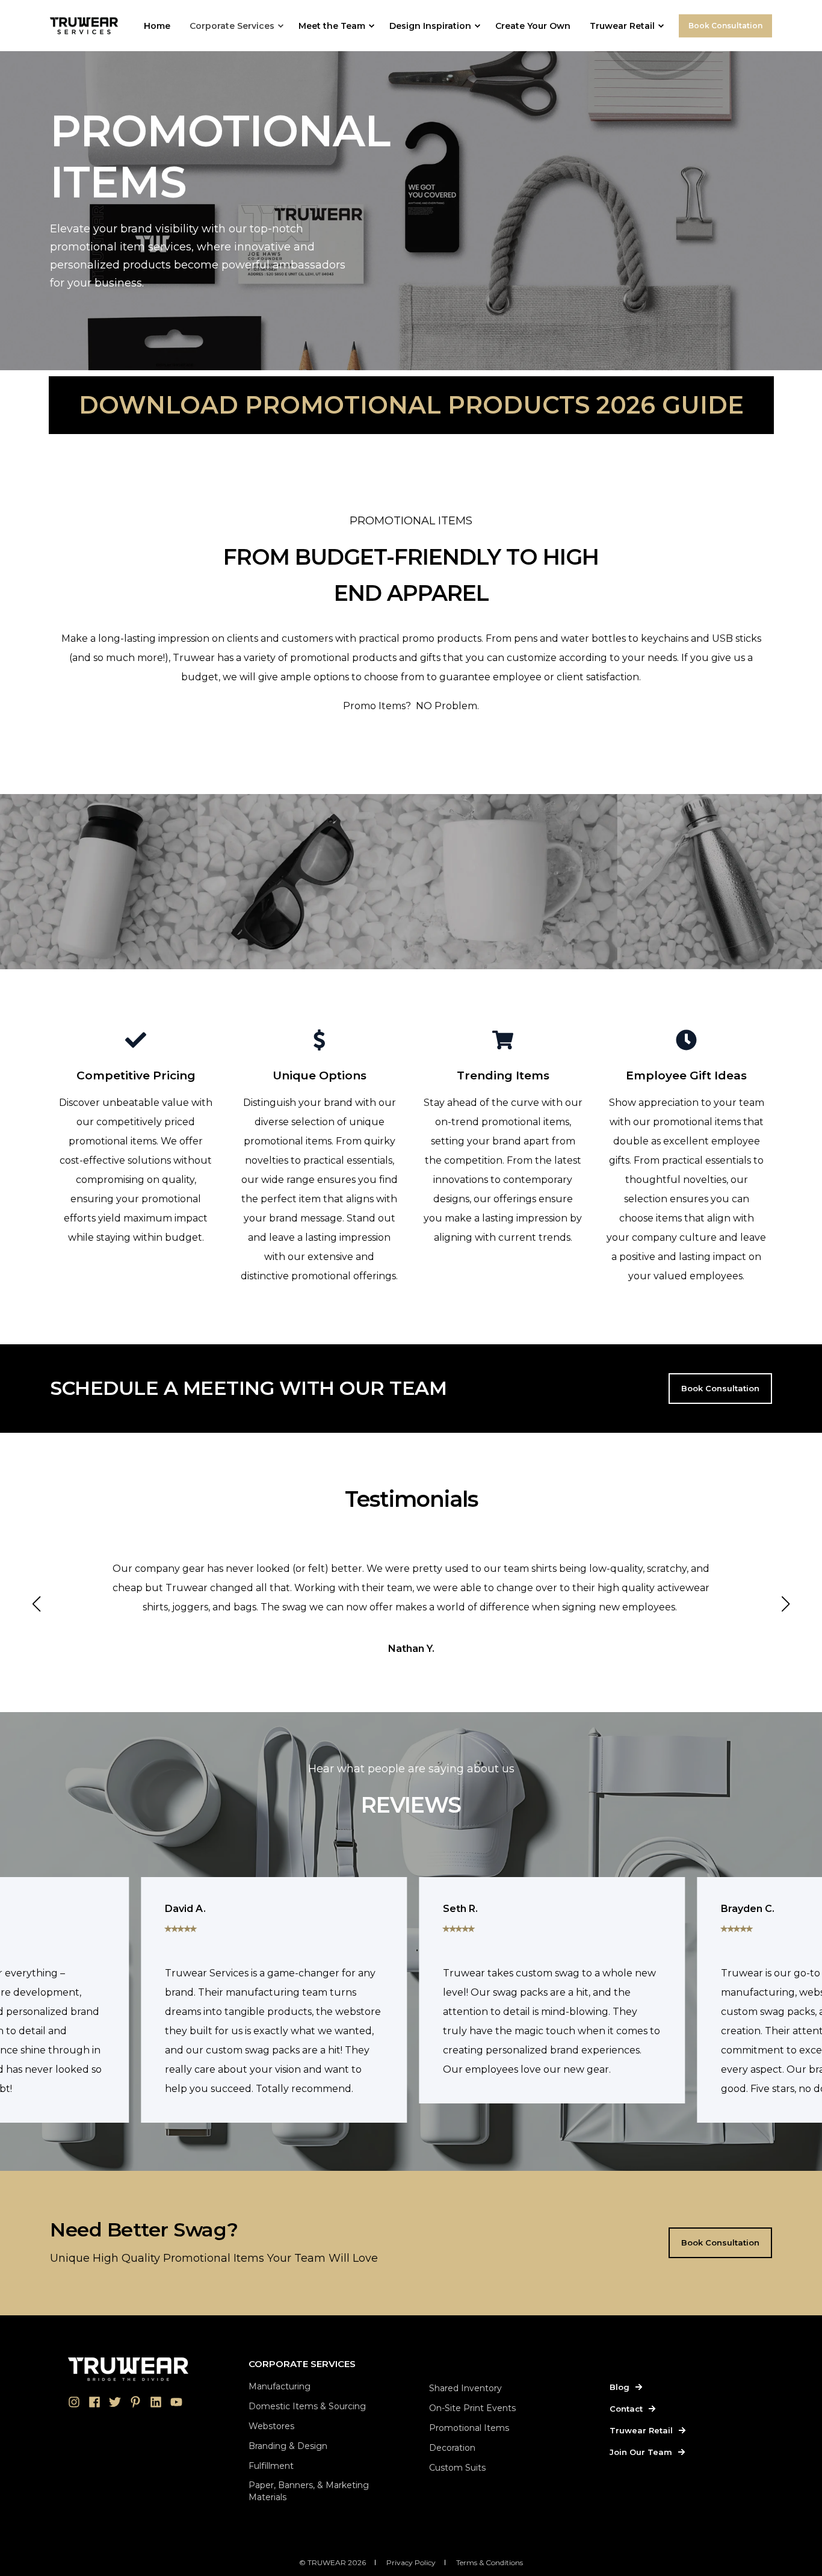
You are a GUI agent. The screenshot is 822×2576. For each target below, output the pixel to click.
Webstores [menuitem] (271, 2426)
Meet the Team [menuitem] (332, 26)
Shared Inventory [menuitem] (465, 2388)
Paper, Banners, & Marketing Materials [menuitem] (309, 2491)
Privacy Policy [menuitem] (411, 2562)
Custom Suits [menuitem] (457, 2468)
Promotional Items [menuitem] (469, 2428)
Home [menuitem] (157, 26)
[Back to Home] (84, 25)
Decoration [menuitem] (452, 2448)
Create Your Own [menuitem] (533, 26)
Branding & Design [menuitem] (288, 2446)
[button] (37, 1604)
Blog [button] (620, 2387)
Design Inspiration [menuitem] (430, 26)
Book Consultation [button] (725, 26)
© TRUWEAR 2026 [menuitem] (332, 2562)
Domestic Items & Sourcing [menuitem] (307, 2406)
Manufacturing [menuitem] (280, 2386)
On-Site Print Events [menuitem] (472, 2408)
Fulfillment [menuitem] (271, 2466)
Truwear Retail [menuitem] (622, 26)
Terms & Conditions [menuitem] (490, 2562)
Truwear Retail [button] (641, 2430)
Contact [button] (626, 2409)
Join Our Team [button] (641, 2452)
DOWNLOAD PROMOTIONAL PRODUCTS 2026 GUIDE (411, 405)
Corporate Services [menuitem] (232, 26)
